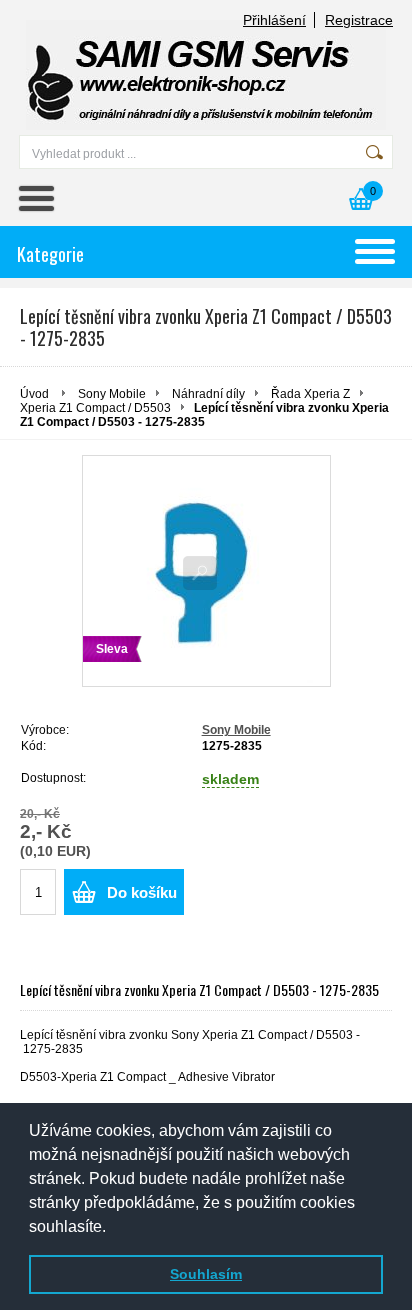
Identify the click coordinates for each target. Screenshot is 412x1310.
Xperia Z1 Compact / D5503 (95, 408)
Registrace (359, 20)
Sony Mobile (112, 394)
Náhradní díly (208, 394)
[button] (113, 1228)
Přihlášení (274, 20)
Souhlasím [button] (206, 1274)
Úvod (34, 394)
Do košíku (142, 892)
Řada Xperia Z (310, 394)
